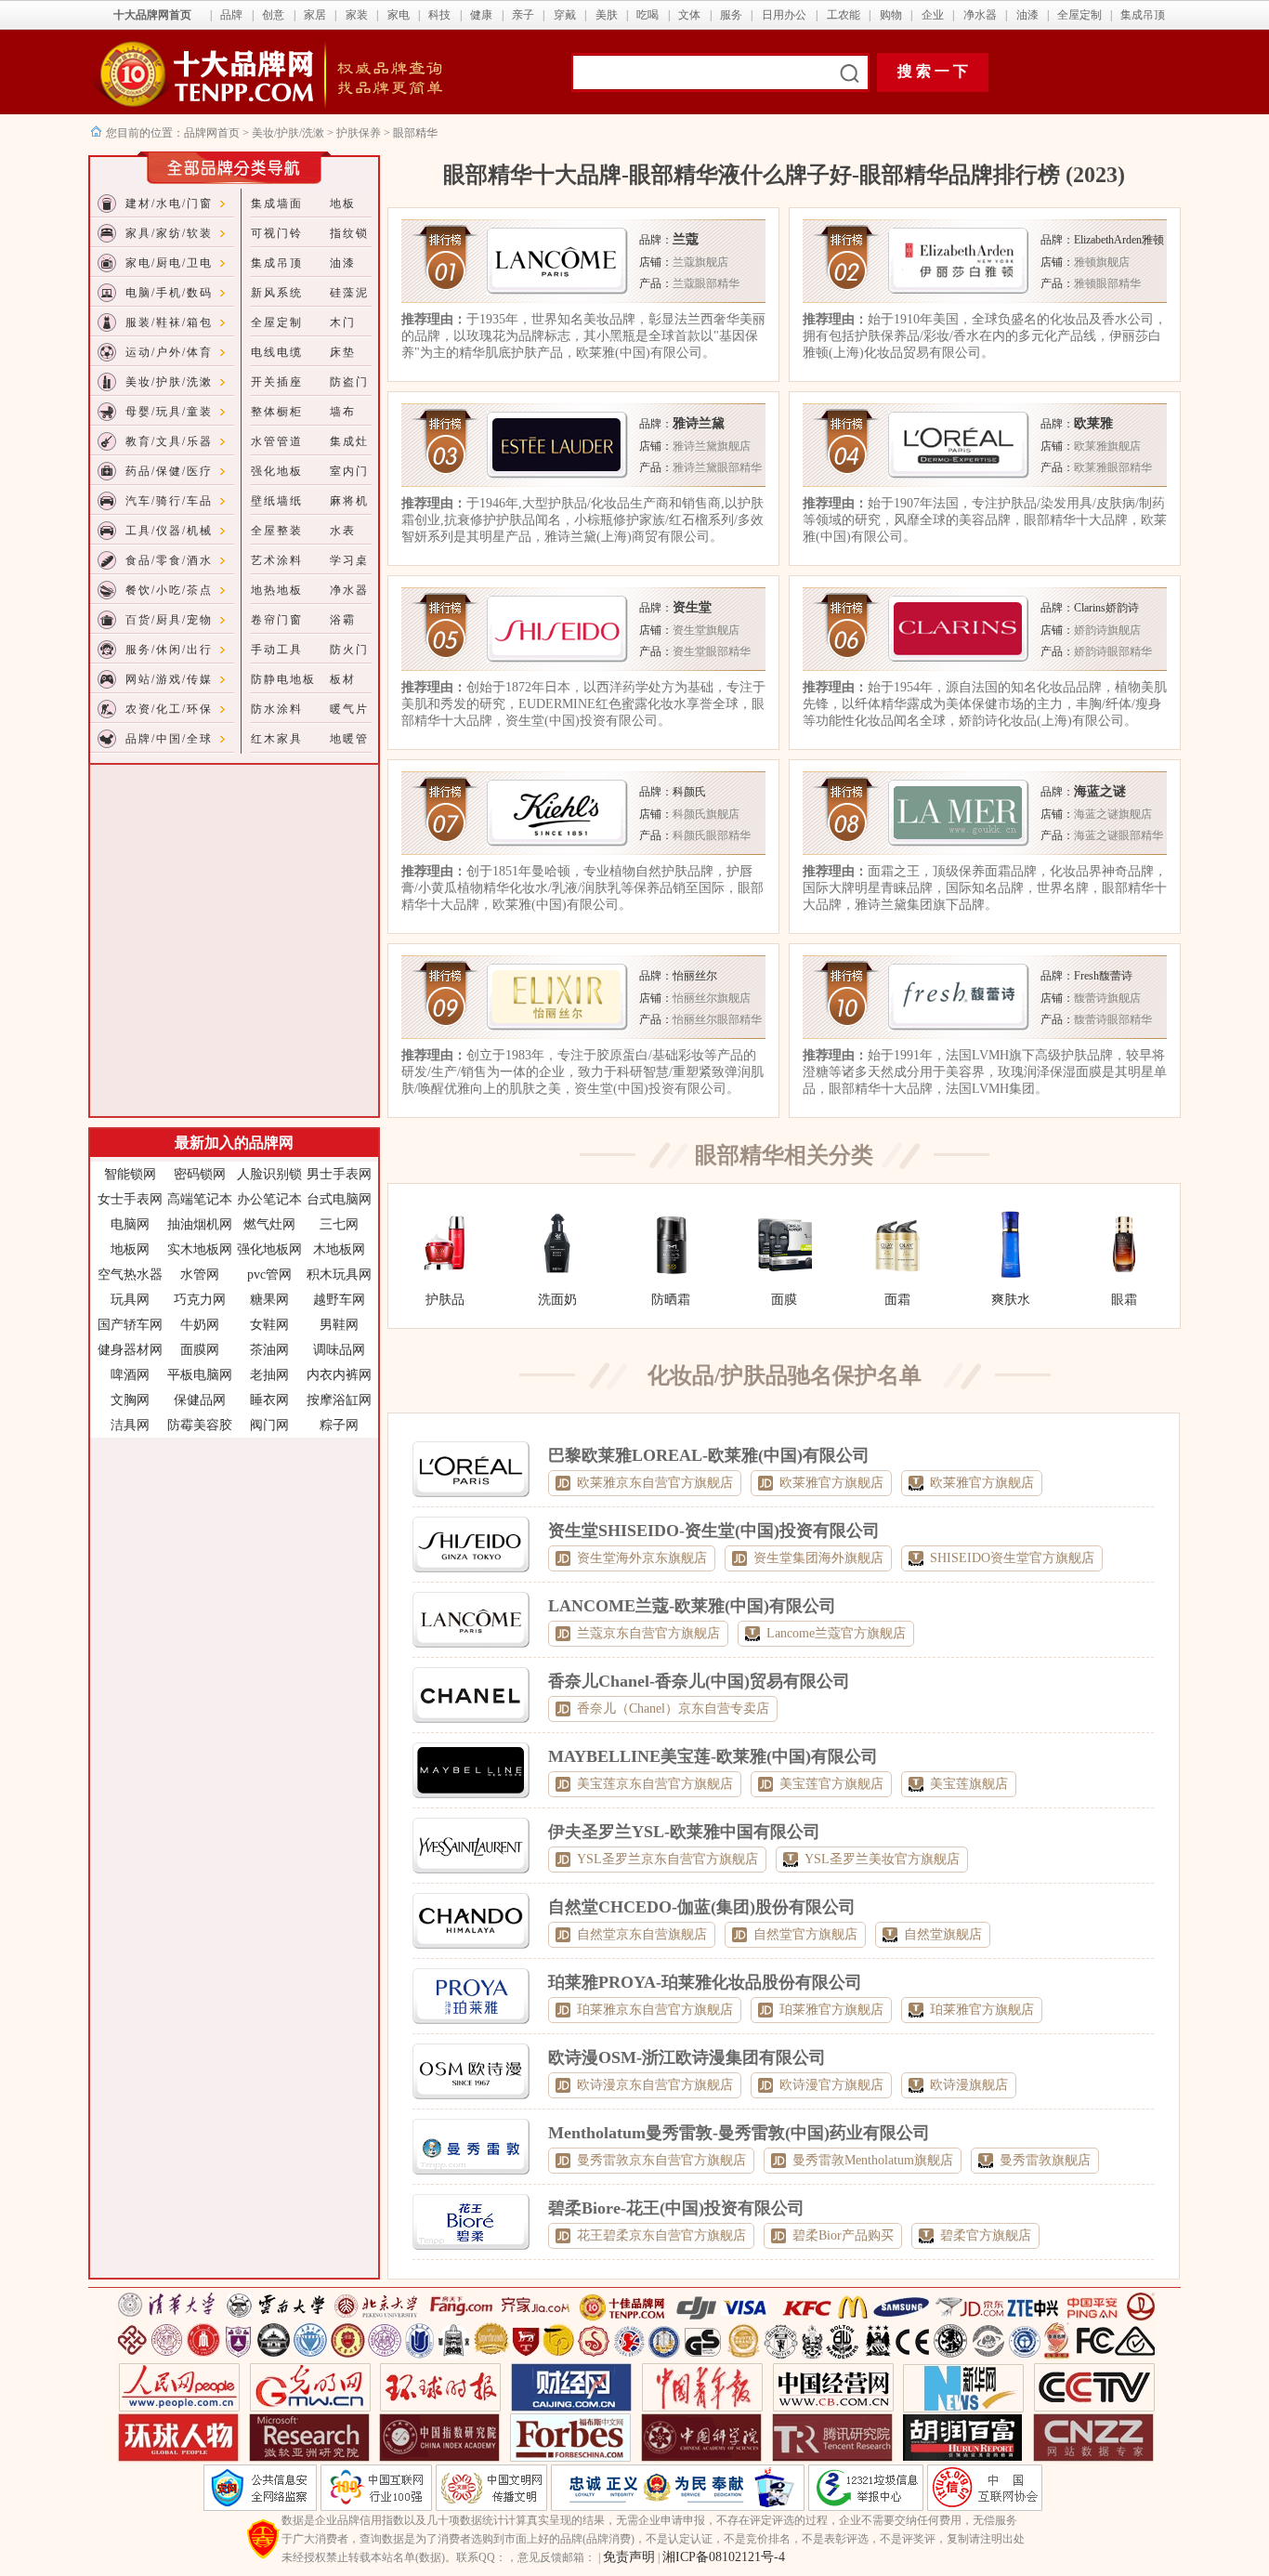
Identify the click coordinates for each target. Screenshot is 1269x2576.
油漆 (1027, 15)
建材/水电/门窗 (169, 204)
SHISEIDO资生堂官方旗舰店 (1012, 1558)
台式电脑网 (339, 1199)
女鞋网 (269, 1325)
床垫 (343, 352)
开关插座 (277, 382)
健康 (481, 15)
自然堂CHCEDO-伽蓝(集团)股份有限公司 (702, 1907)
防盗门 (349, 382)
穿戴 (565, 15)
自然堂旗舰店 (943, 1934)
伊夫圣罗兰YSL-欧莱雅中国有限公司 (684, 1832)
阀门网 (269, 1425)
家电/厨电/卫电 (169, 263)
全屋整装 (277, 531)
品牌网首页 (213, 133)
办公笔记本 (269, 1199)
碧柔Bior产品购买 (843, 2235)
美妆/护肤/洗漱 (288, 133)
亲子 (523, 15)
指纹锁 (349, 233)
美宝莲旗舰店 (969, 1784)
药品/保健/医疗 (169, 471)
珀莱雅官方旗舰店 (831, 2010)
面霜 (897, 1300)
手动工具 (277, 650)
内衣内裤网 (339, 1375)
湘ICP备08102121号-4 (724, 2557)
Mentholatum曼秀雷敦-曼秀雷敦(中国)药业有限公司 (739, 2133)
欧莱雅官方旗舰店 (831, 1483)
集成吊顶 (1143, 15)
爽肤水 (1011, 1300)
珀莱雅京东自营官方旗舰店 (655, 2010)
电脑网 (130, 1224)
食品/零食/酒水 (169, 560)
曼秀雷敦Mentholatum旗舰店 (873, 2160)
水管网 (200, 1275)
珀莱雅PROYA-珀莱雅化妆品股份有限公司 (705, 1982)
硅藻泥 (349, 293)
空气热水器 (130, 1275)
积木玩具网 (339, 1275)
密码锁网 (200, 1174)
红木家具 (277, 739)
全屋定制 (1079, 15)
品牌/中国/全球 (169, 739)
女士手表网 (130, 1199)
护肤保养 (359, 133)
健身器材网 (130, 1350)
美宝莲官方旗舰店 (831, 1784)
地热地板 (277, 590)
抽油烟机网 (200, 1224)
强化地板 (277, 471)
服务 (731, 15)
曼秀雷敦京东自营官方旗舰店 (661, 2160)
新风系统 (277, 293)
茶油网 (269, 1350)
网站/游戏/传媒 (169, 679)
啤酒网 (130, 1375)
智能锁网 (130, 1174)
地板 (343, 204)
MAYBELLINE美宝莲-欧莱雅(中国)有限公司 (713, 1756)
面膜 (784, 1300)
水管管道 (277, 441)
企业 (933, 15)
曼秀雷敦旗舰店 (1045, 2160)
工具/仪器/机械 (169, 531)
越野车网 (339, 1300)
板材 (343, 679)
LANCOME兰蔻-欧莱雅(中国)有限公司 (692, 1606)
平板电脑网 (200, 1375)
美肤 (607, 15)
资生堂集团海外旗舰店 (818, 1558)
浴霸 (343, 620)
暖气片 (349, 709)
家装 (357, 15)
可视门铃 (277, 233)
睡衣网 (269, 1400)
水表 (343, 531)
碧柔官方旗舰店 (986, 2235)
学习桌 (349, 560)
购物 (891, 15)
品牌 (231, 15)
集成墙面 (277, 204)
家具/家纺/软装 (169, 233)
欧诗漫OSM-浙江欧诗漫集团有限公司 (687, 2057)
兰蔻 (686, 239)
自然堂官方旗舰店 (805, 1934)
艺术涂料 (277, 560)
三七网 (339, 1224)
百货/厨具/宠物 (169, 620)
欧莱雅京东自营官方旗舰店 (655, 1483)
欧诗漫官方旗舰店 (831, 2085)
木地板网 (339, 1249)
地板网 (130, 1249)
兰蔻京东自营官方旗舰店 (648, 1633)
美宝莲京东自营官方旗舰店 (655, 1784)
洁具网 (130, 1425)
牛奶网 (200, 1325)
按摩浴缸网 (339, 1400)
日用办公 (784, 15)
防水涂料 (277, 709)
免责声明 (629, 2557)
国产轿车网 (130, 1325)
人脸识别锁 (269, 1174)
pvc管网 (269, 1275)
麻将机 (349, 501)
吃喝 (648, 15)
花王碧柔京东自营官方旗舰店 (661, 2235)
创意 (273, 15)
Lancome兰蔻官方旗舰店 (836, 1633)
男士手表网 (339, 1174)
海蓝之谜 (1100, 791)
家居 (315, 15)
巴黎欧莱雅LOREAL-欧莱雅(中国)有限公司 (709, 1455)
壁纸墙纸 (277, 501)
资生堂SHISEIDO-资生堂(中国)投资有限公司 (714, 1531)
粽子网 (339, 1425)
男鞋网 (339, 1325)
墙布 (343, 412)
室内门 (349, 471)
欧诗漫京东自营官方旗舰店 (655, 2085)
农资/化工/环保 (169, 709)
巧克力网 (200, 1300)
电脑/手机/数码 (169, 293)
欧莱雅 (1093, 423)
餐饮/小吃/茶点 (169, 590)
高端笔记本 (200, 1199)
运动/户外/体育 (169, 352)
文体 (689, 15)
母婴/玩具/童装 (169, 412)
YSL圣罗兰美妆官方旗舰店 (882, 1859)
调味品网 (339, 1350)
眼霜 (1124, 1300)
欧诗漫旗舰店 (969, 2085)
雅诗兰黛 (699, 423)
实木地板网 (200, 1249)
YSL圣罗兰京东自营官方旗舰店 (667, 1859)
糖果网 (269, 1300)
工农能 (844, 15)
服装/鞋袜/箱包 (169, 322)
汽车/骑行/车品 (169, 501)
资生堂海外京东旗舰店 (642, 1558)
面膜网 (200, 1350)
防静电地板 (283, 679)
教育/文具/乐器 (169, 441)
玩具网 (130, 1300)
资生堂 (692, 607)
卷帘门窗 (277, 620)
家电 (399, 15)
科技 (439, 15)
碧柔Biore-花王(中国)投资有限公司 (676, 2208)
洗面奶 (557, 1300)
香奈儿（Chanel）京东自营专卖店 (673, 1709)
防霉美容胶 (200, 1425)
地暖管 (349, 739)
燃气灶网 (269, 1224)
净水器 (980, 15)
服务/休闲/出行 (169, 650)
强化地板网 (269, 1249)
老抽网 (269, 1375)
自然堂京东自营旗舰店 (642, 1934)
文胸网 (130, 1400)
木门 (343, 322)
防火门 (349, 650)
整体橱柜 (277, 412)
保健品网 (200, 1400)
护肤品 (445, 1300)
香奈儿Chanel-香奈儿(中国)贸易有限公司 (699, 1681)
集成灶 (349, 441)
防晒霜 (671, 1300)
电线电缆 (277, 352)
